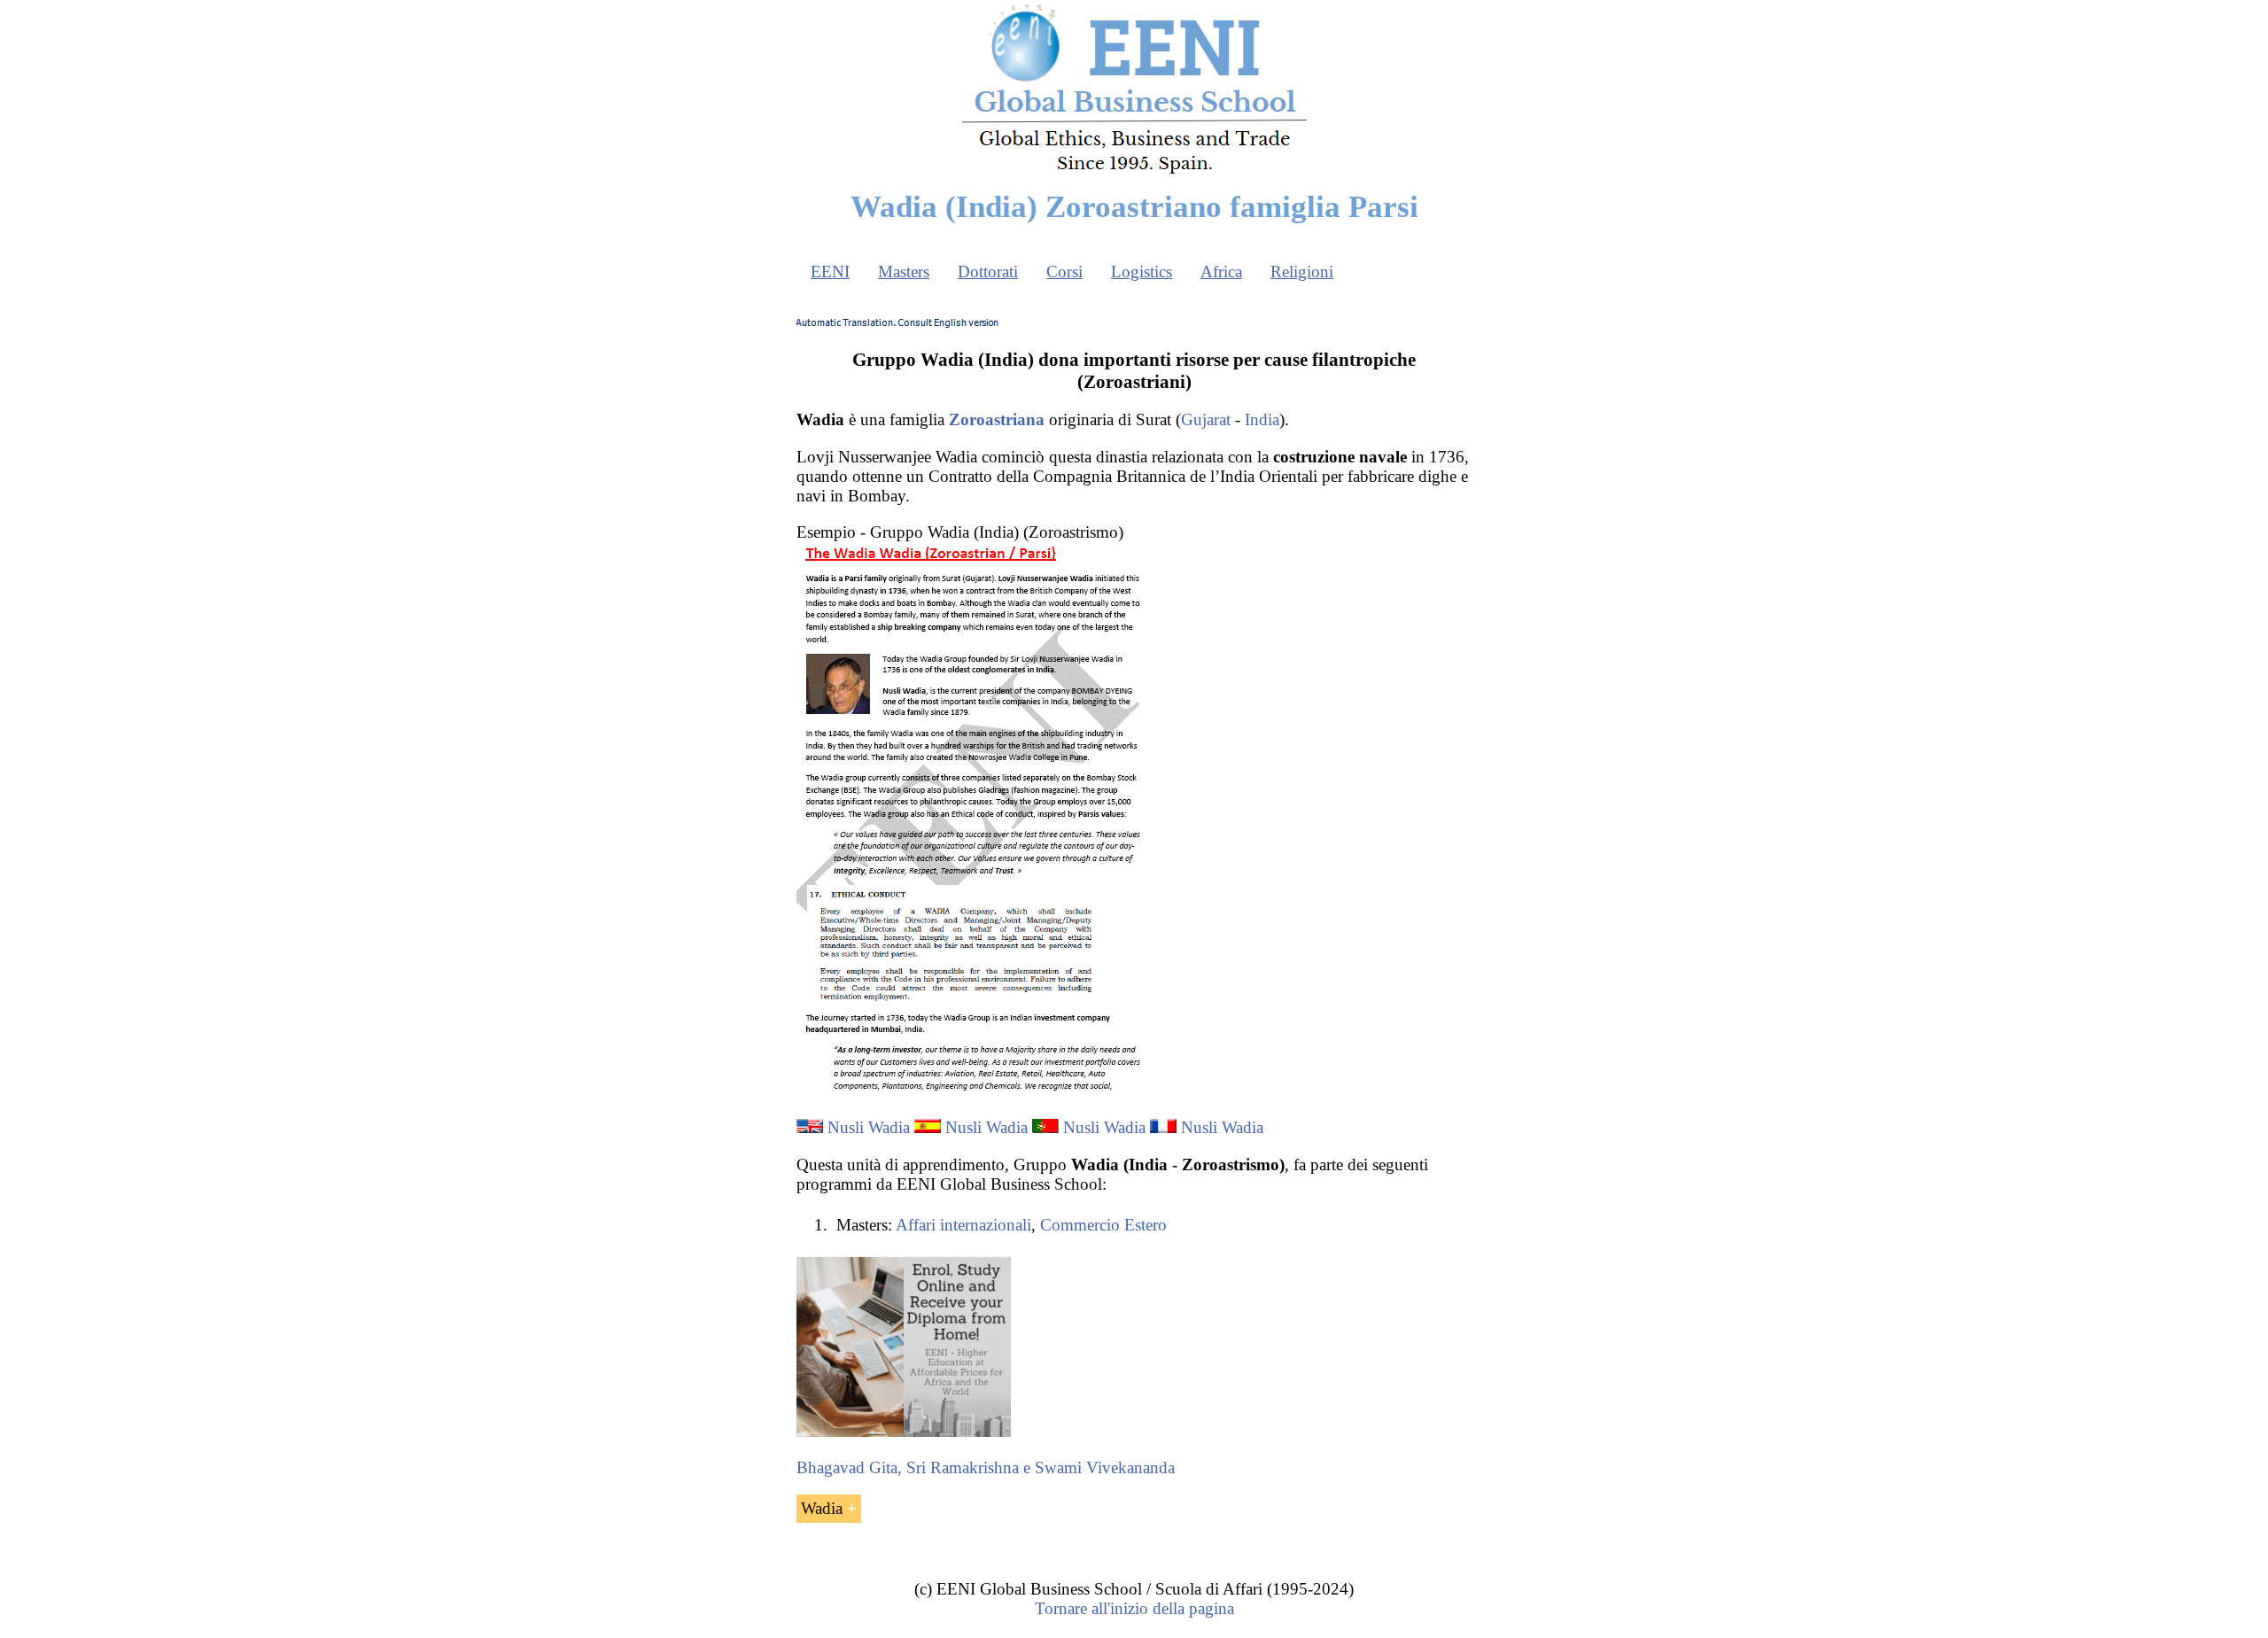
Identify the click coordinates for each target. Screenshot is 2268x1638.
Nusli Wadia (869, 1127)
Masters (904, 272)
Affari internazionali (963, 1225)
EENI (830, 272)
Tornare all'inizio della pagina (1134, 1608)
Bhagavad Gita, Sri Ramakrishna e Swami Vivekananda (986, 1467)
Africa (1221, 272)
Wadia (822, 1508)
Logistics (1142, 272)
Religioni (1302, 272)
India (1262, 419)
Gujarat (1206, 419)
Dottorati (988, 272)
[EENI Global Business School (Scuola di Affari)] (1134, 171)
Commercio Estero (1103, 1225)
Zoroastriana (997, 419)
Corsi (1064, 272)
